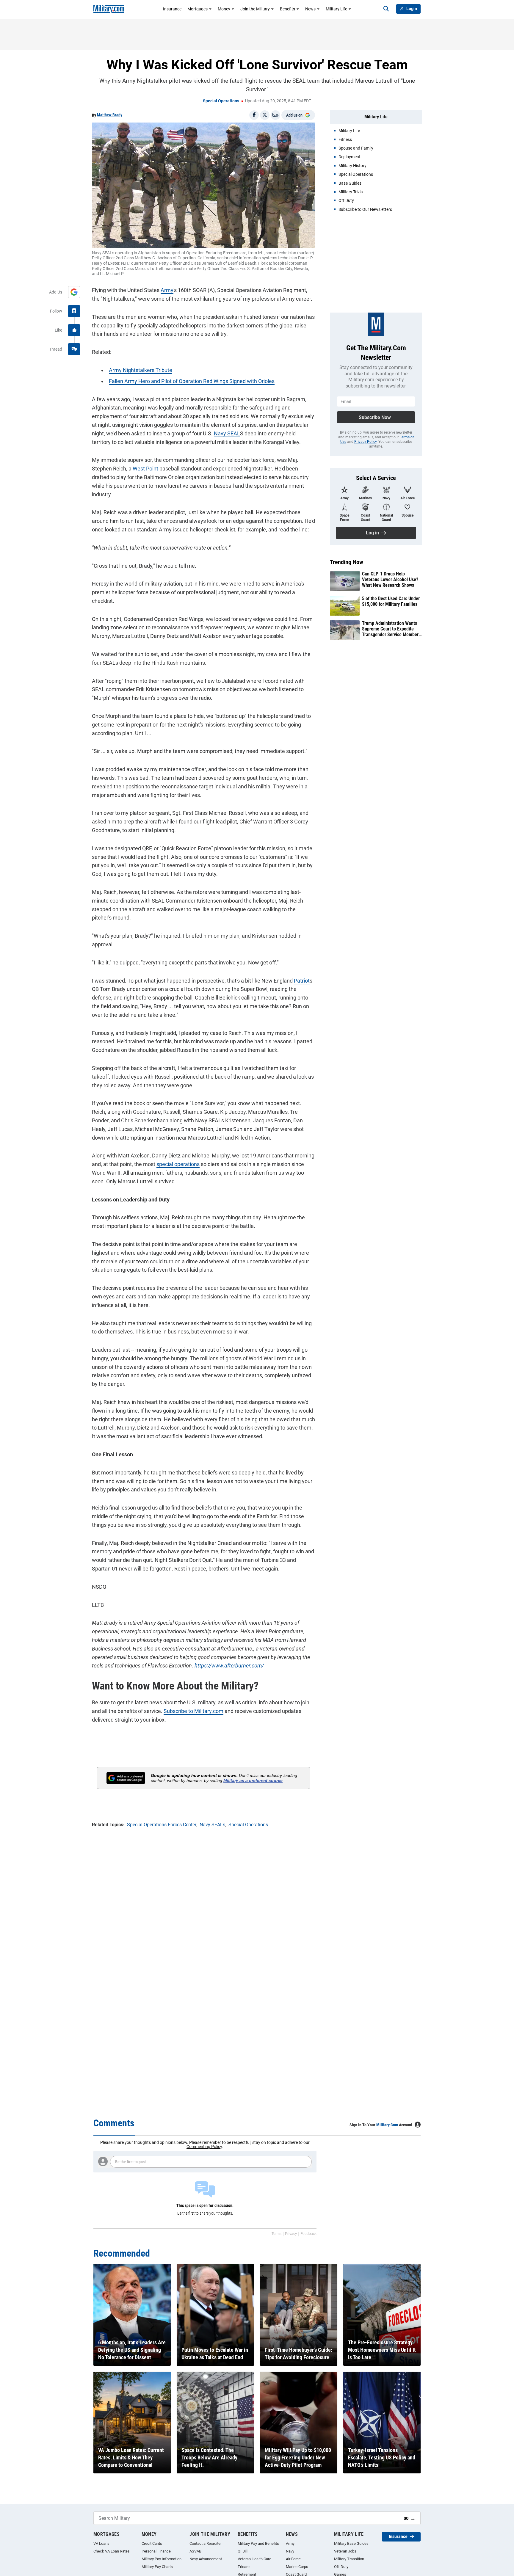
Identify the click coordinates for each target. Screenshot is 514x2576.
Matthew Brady (110, 115)
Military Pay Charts (157, 2567)
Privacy (291, 2234)
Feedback (308, 2234)
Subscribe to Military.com (193, 1711)
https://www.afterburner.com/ (229, 1666)
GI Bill (243, 2551)
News (310, 9)
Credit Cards (152, 2543)
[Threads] (74, 349)
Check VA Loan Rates (112, 2551)
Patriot (302, 981)
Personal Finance (156, 2551)
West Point (145, 469)
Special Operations (221, 101)
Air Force (293, 2559)
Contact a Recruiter (206, 2543)
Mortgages (198, 9)
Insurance (172, 9)
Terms (276, 2234)
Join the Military (255, 9)
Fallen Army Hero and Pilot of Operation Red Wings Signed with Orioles (192, 381)
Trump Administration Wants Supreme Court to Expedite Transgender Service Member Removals (390, 629)
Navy (290, 2551)
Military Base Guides (351, 2543)
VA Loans (101, 2543)
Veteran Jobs (345, 2551)
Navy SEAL (227, 433)
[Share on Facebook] (254, 115)
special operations (178, 1164)
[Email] (275, 115)
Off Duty (341, 2567)
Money (224, 9)
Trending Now (347, 562)
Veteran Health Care (254, 2559)
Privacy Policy (365, 442)
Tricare (244, 2567)
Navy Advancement (206, 2559)
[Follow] (74, 311)
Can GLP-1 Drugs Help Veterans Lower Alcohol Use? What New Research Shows (390, 579)
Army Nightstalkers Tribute (141, 370)
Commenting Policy (204, 2147)
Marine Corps (297, 2567)
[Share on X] (265, 115)
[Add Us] (74, 292)
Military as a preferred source (253, 1780)
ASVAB (195, 2551)
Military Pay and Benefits (258, 2543)
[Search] (386, 9)
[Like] (74, 330)
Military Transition (349, 2559)
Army (167, 290)
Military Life (336, 9)
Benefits (287, 9)
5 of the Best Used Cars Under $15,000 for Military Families (391, 601)
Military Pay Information (162, 2559)
